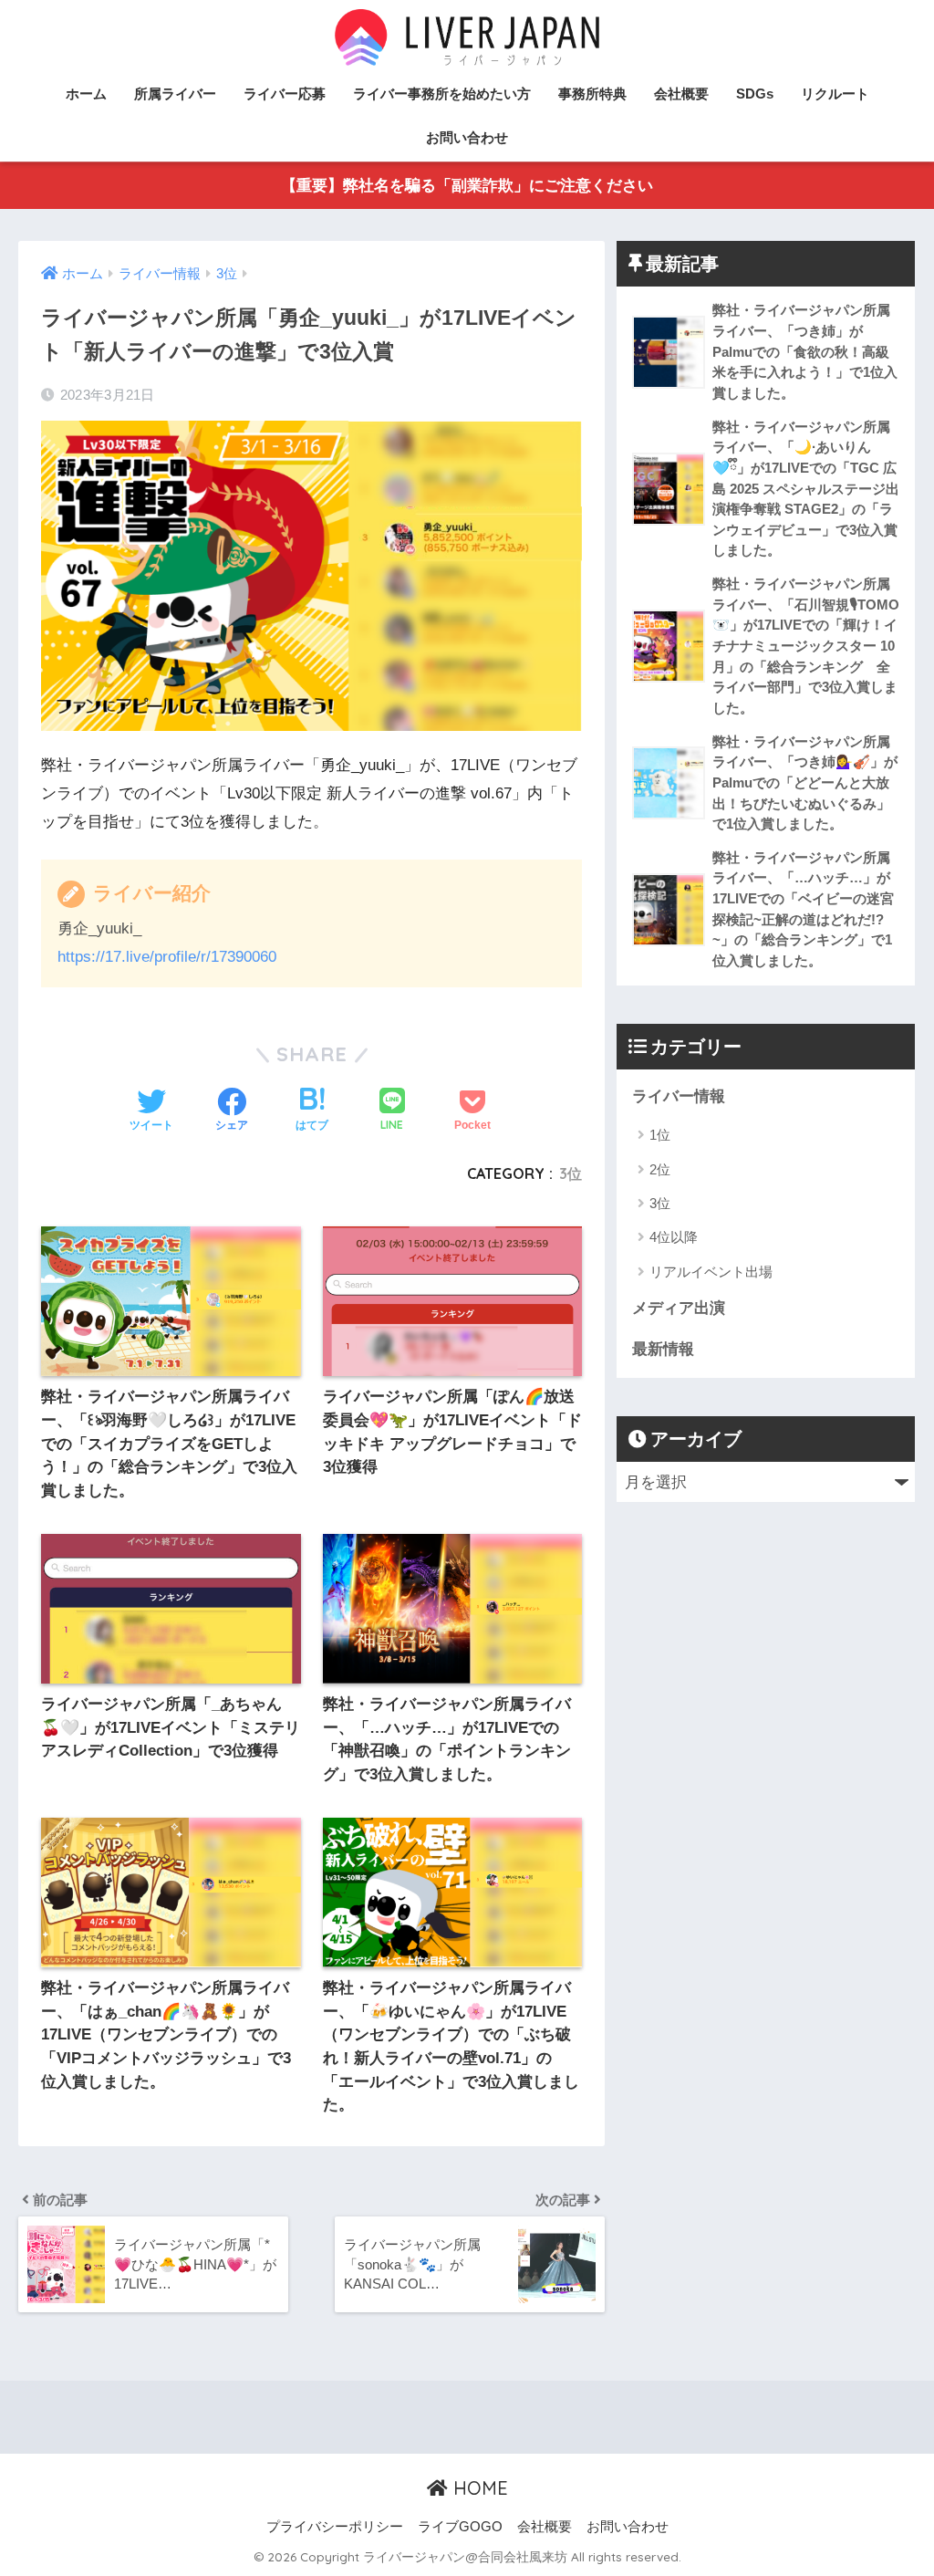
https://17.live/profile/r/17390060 (167, 957)
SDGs (755, 94)
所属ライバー (175, 94)
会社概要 (681, 94)
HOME (478, 2488)
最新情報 (663, 1349)
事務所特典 (592, 94)
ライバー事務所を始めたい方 (442, 94)
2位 (660, 1169)
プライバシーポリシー (335, 2527)
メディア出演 (679, 1308)
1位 (660, 1135)
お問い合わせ (467, 137)
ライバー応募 (285, 94)
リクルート (835, 94)
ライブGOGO (460, 2527)
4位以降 (674, 1237)
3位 (571, 1173)
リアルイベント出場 (711, 1272)
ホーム (86, 94)
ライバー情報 (679, 1096)
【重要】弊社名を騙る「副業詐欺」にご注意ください (467, 186)
